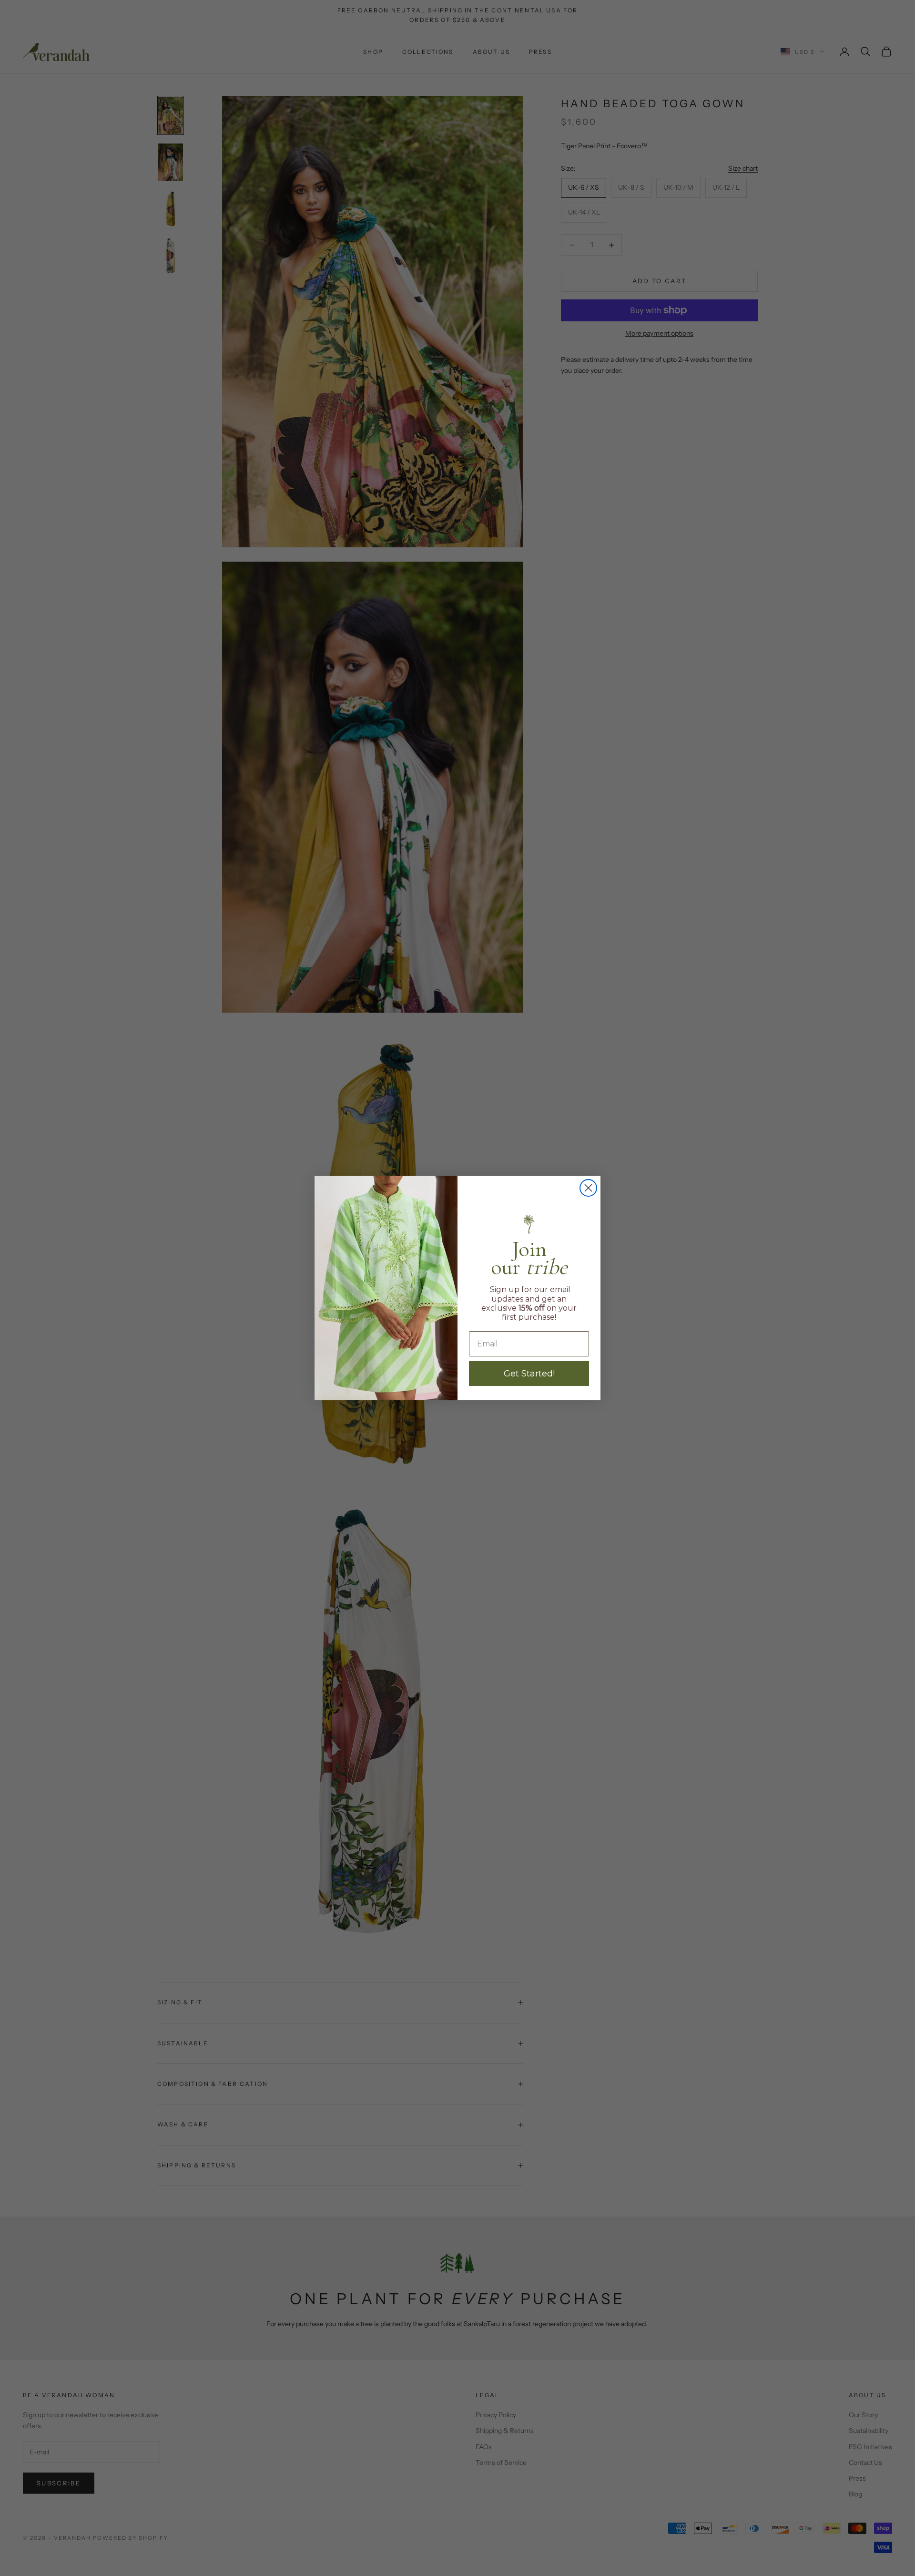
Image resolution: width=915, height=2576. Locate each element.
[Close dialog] (588, 1188)
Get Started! (529, 1374)
